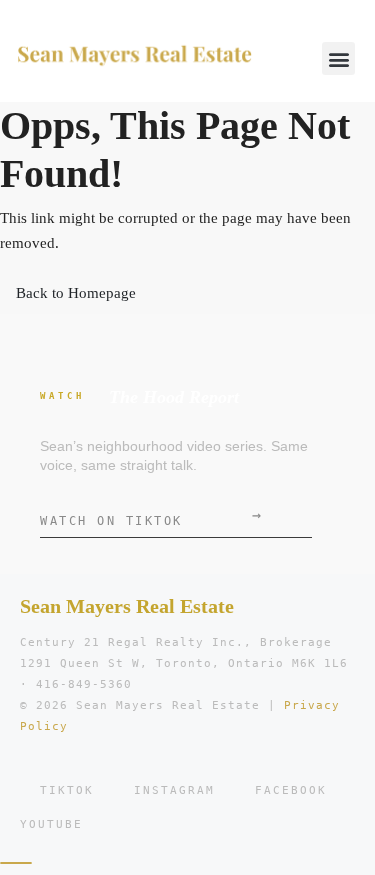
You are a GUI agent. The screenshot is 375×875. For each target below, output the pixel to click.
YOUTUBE (51, 824)
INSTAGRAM (174, 790)
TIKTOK (67, 790)
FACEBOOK (291, 790)
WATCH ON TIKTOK (150, 517)
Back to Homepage (76, 293)
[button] (338, 58)
